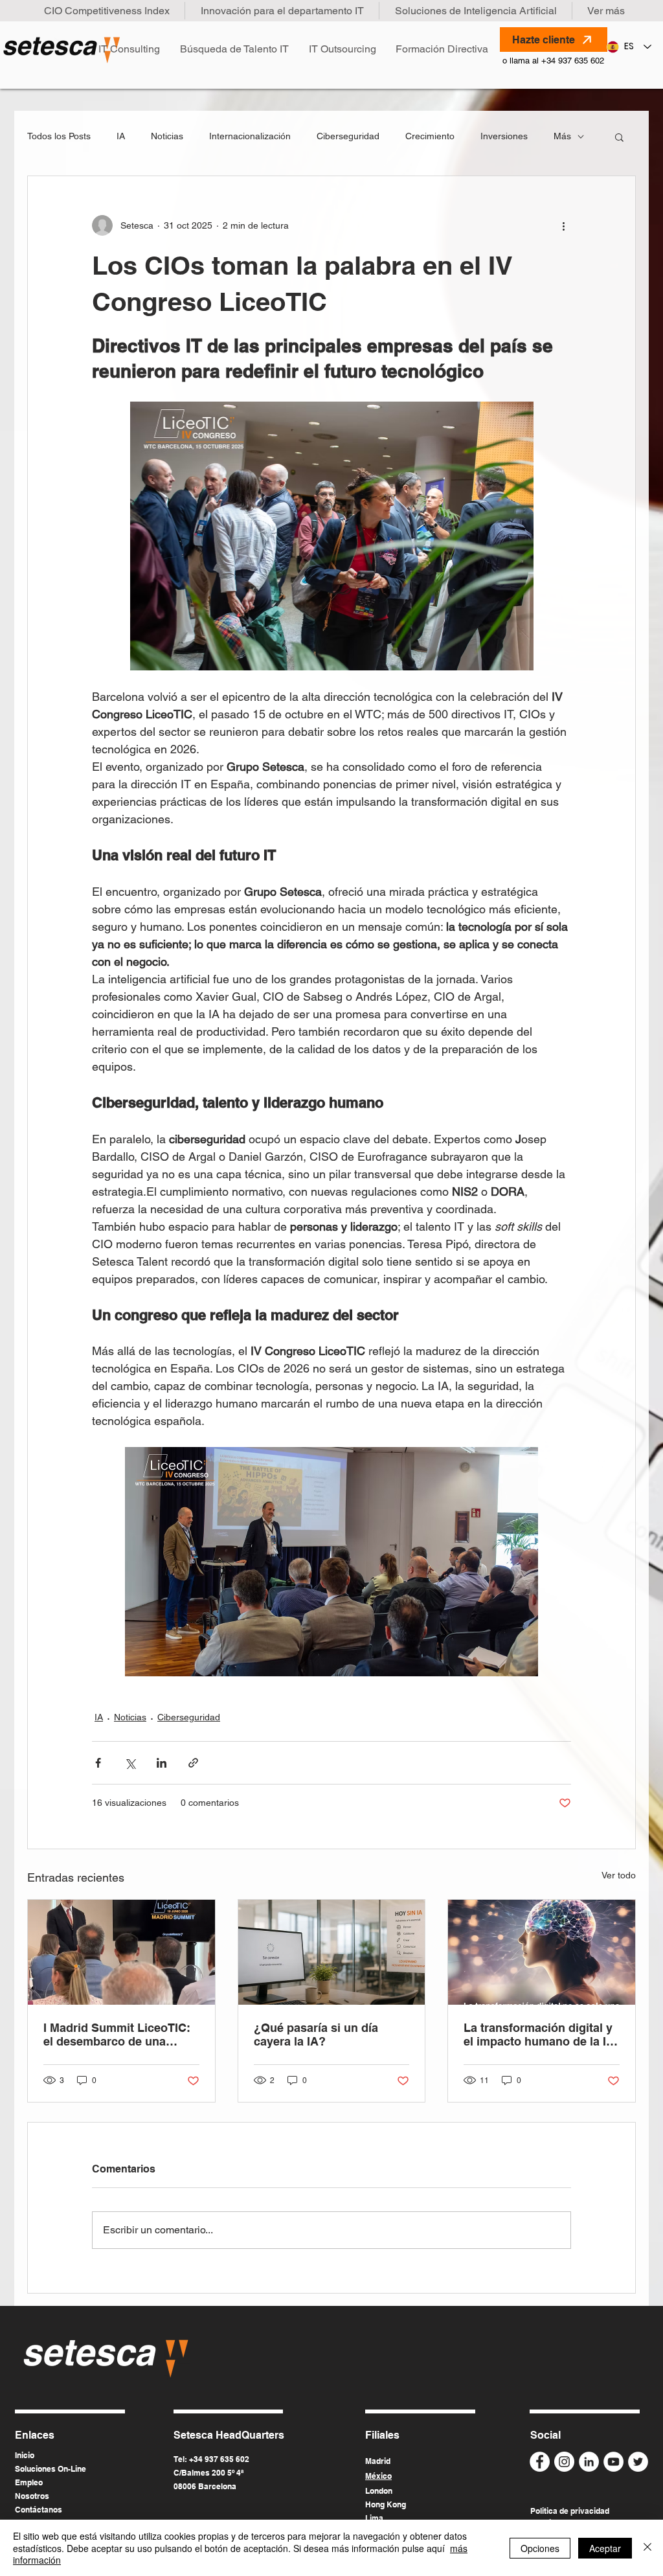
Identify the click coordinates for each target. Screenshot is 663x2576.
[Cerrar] (647, 2548)
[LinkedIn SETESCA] (589, 2462)
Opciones (540, 2548)
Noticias (167, 136)
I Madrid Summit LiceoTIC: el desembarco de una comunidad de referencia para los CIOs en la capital (117, 2035)
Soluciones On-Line (51, 2469)
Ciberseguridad (348, 136)
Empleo (29, 2482)
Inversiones (504, 136)
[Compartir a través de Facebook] (98, 1763)
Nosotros (32, 2496)
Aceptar (605, 2548)
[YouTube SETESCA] (613, 2462)
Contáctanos (39, 2510)
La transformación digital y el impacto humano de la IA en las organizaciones (539, 2035)
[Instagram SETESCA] (564, 2462)
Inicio (25, 2455)
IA (121, 136)
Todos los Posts (59, 136)
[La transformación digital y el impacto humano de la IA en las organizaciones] (542, 1952)
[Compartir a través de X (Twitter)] (130, 1763)
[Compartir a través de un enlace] (193, 1763)
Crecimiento (430, 136)
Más (562, 136)
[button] (619, 137)
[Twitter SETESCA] (638, 2462)
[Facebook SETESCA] (540, 2462)
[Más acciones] (563, 225)
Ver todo (619, 1875)
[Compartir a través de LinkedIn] (162, 1763)
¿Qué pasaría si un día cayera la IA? (316, 2035)
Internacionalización (250, 136)
